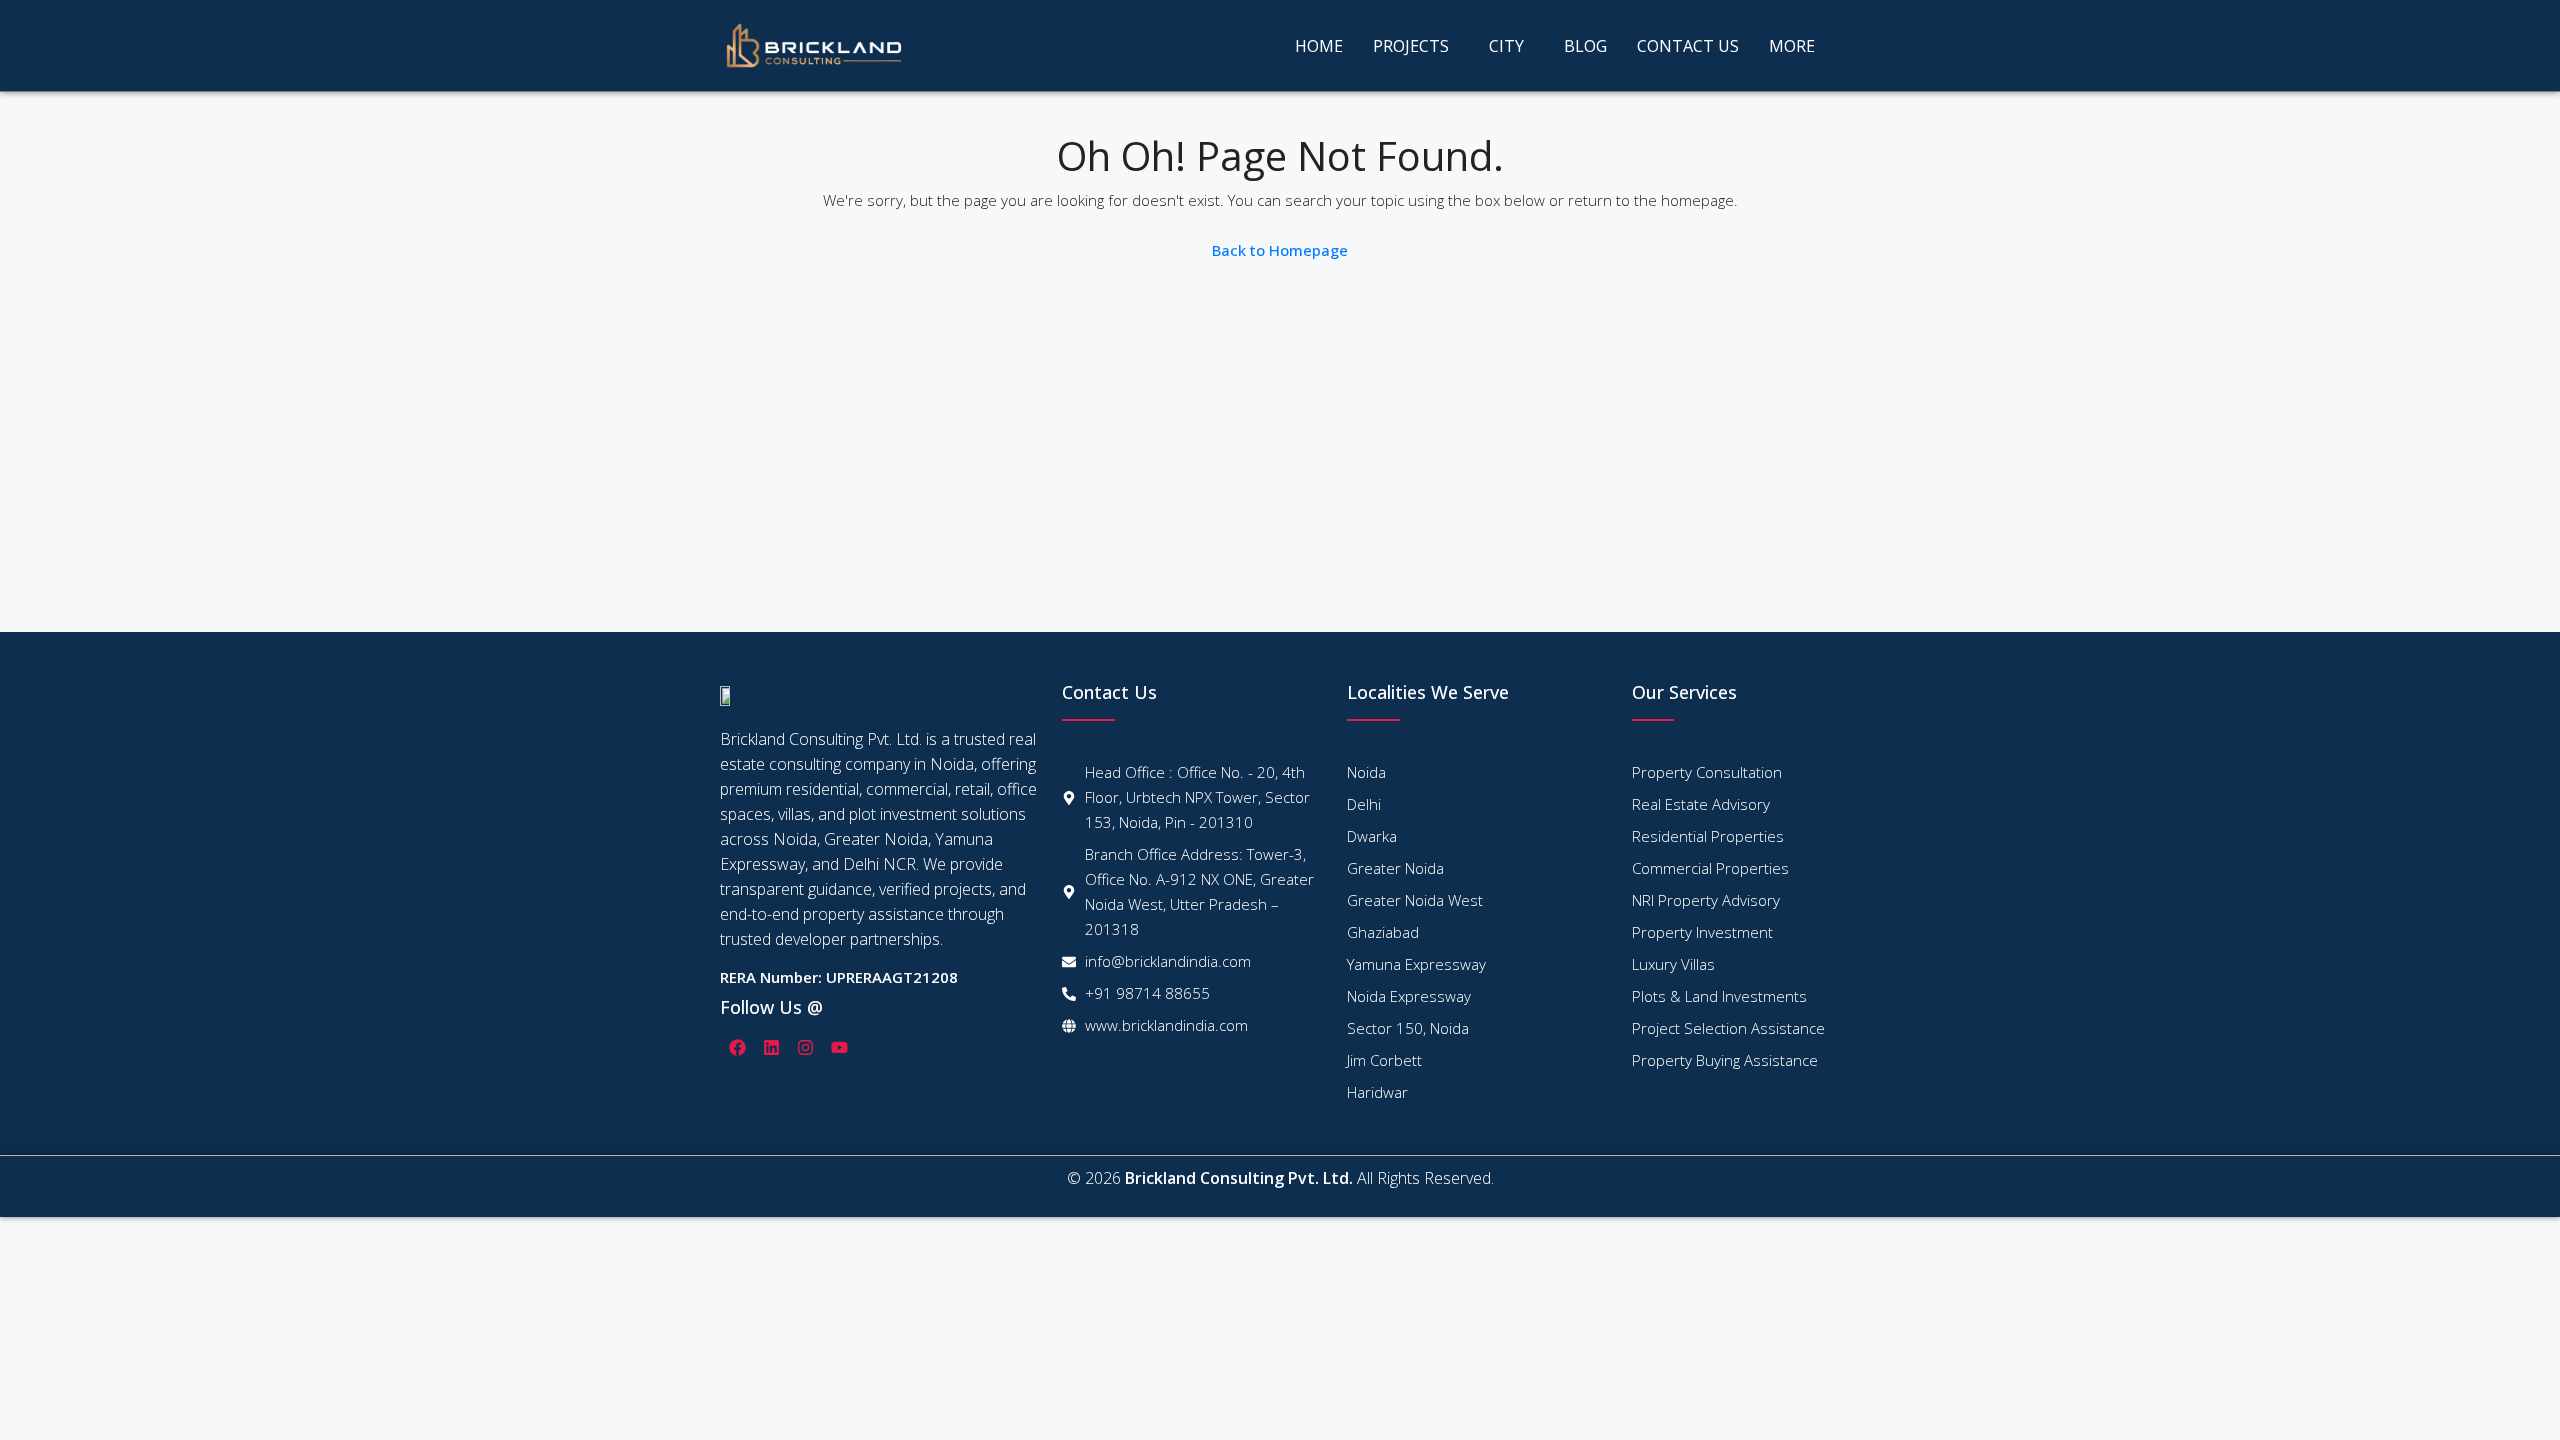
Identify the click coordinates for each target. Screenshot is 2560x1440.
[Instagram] (805, 1047)
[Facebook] (737, 1047)
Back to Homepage (1280, 250)
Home (1319, 46)
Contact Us (1688, 46)
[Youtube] (839, 1047)
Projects (1411, 46)
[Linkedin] (771, 1047)
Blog (1585, 46)
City (1506, 46)
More (1792, 46)
